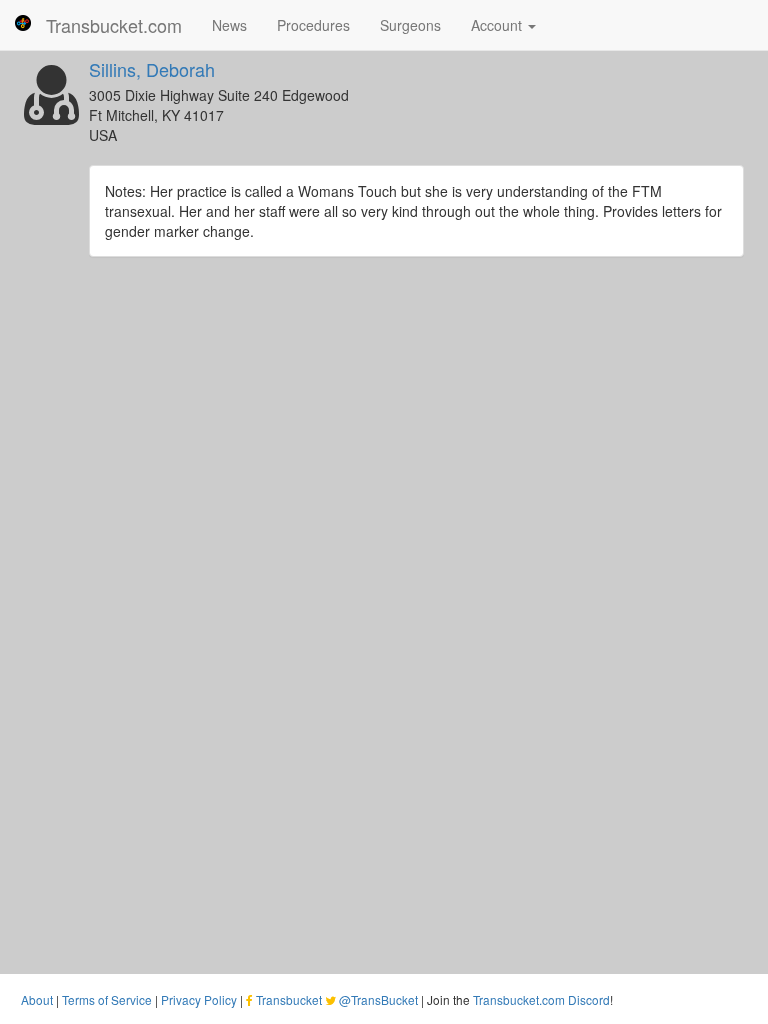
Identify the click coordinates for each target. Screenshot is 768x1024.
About (37, 999)
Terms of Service (107, 999)
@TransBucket (378, 999)
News (229, 25)
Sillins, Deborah (152, 69)
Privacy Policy (199, 999)
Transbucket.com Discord (541, 999)
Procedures (313, 25)
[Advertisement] (384, 427)
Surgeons (410, 25)
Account (498, 25)
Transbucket (289, 999)
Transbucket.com (114, 25)
